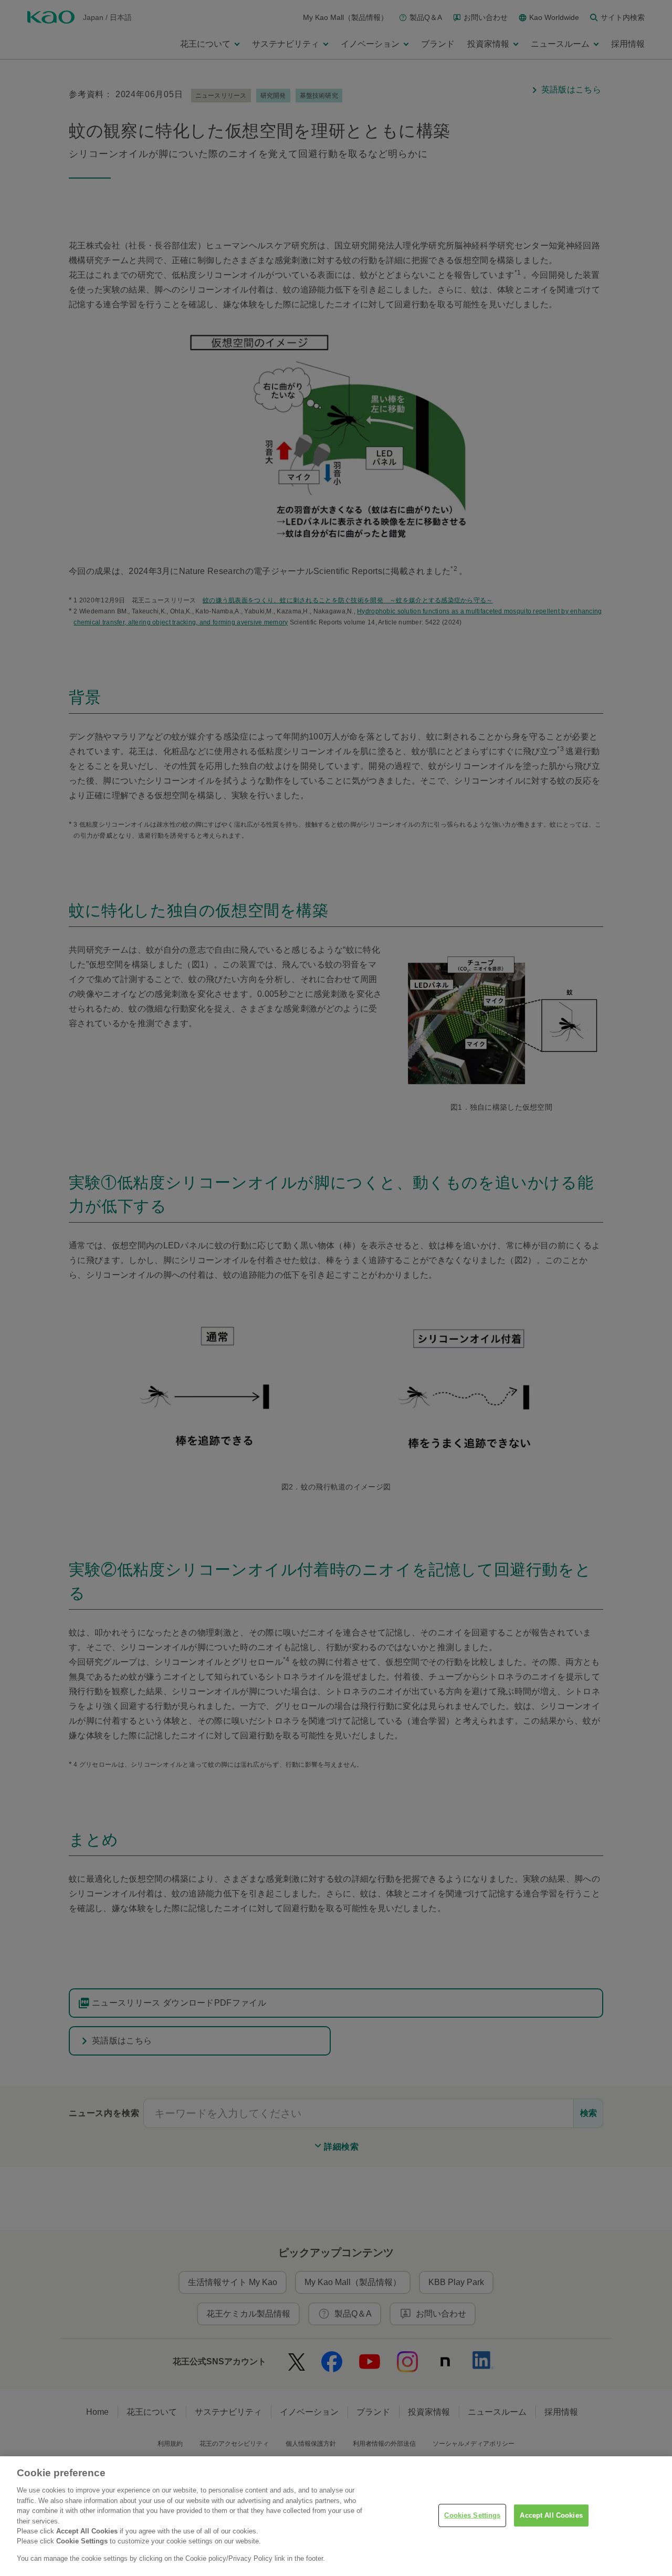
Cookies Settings (472, 2515)
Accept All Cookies (551, 2515)
